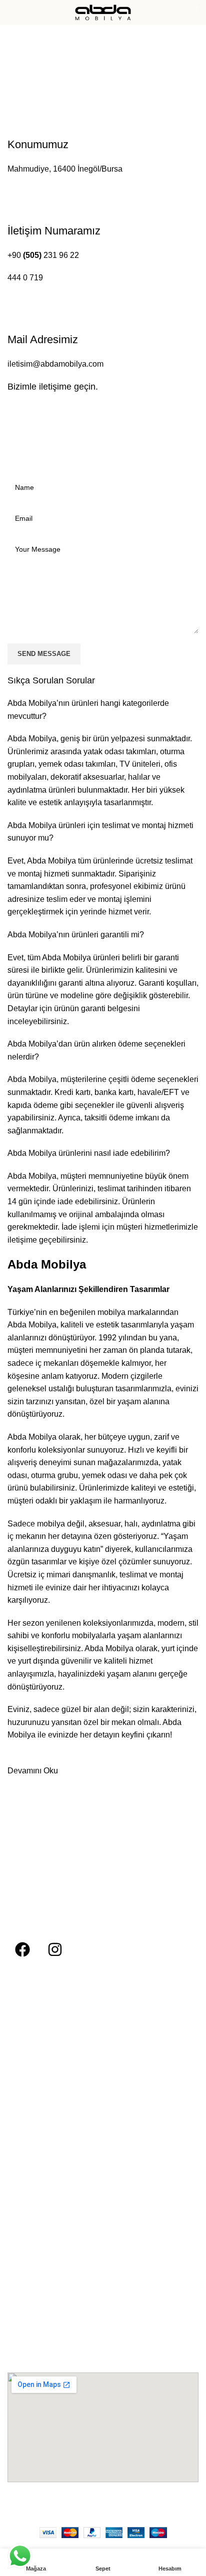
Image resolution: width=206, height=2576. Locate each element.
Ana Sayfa (26, 65)
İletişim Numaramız (54, 231)
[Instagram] (55, 1949)
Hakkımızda (26, 2024)
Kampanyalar (28, 2246)
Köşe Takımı (27, 2178)
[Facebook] (22, 1949)
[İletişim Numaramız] (8, 192)
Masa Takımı (28, 2212)
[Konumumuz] (8, 106)
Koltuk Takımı (29, 2161)
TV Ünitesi (24, 2195)
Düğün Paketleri (33, 2229)
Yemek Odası (29, 2144)
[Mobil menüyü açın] (11, 12)
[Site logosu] (103, 12)
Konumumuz (38, 144)
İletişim (18, 2059)
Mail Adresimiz (43, 339)
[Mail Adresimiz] (8, 301)
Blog (14, 2041)
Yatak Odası (27, 2127)
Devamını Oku (33, 1771)
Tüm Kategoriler (33, 2110)
